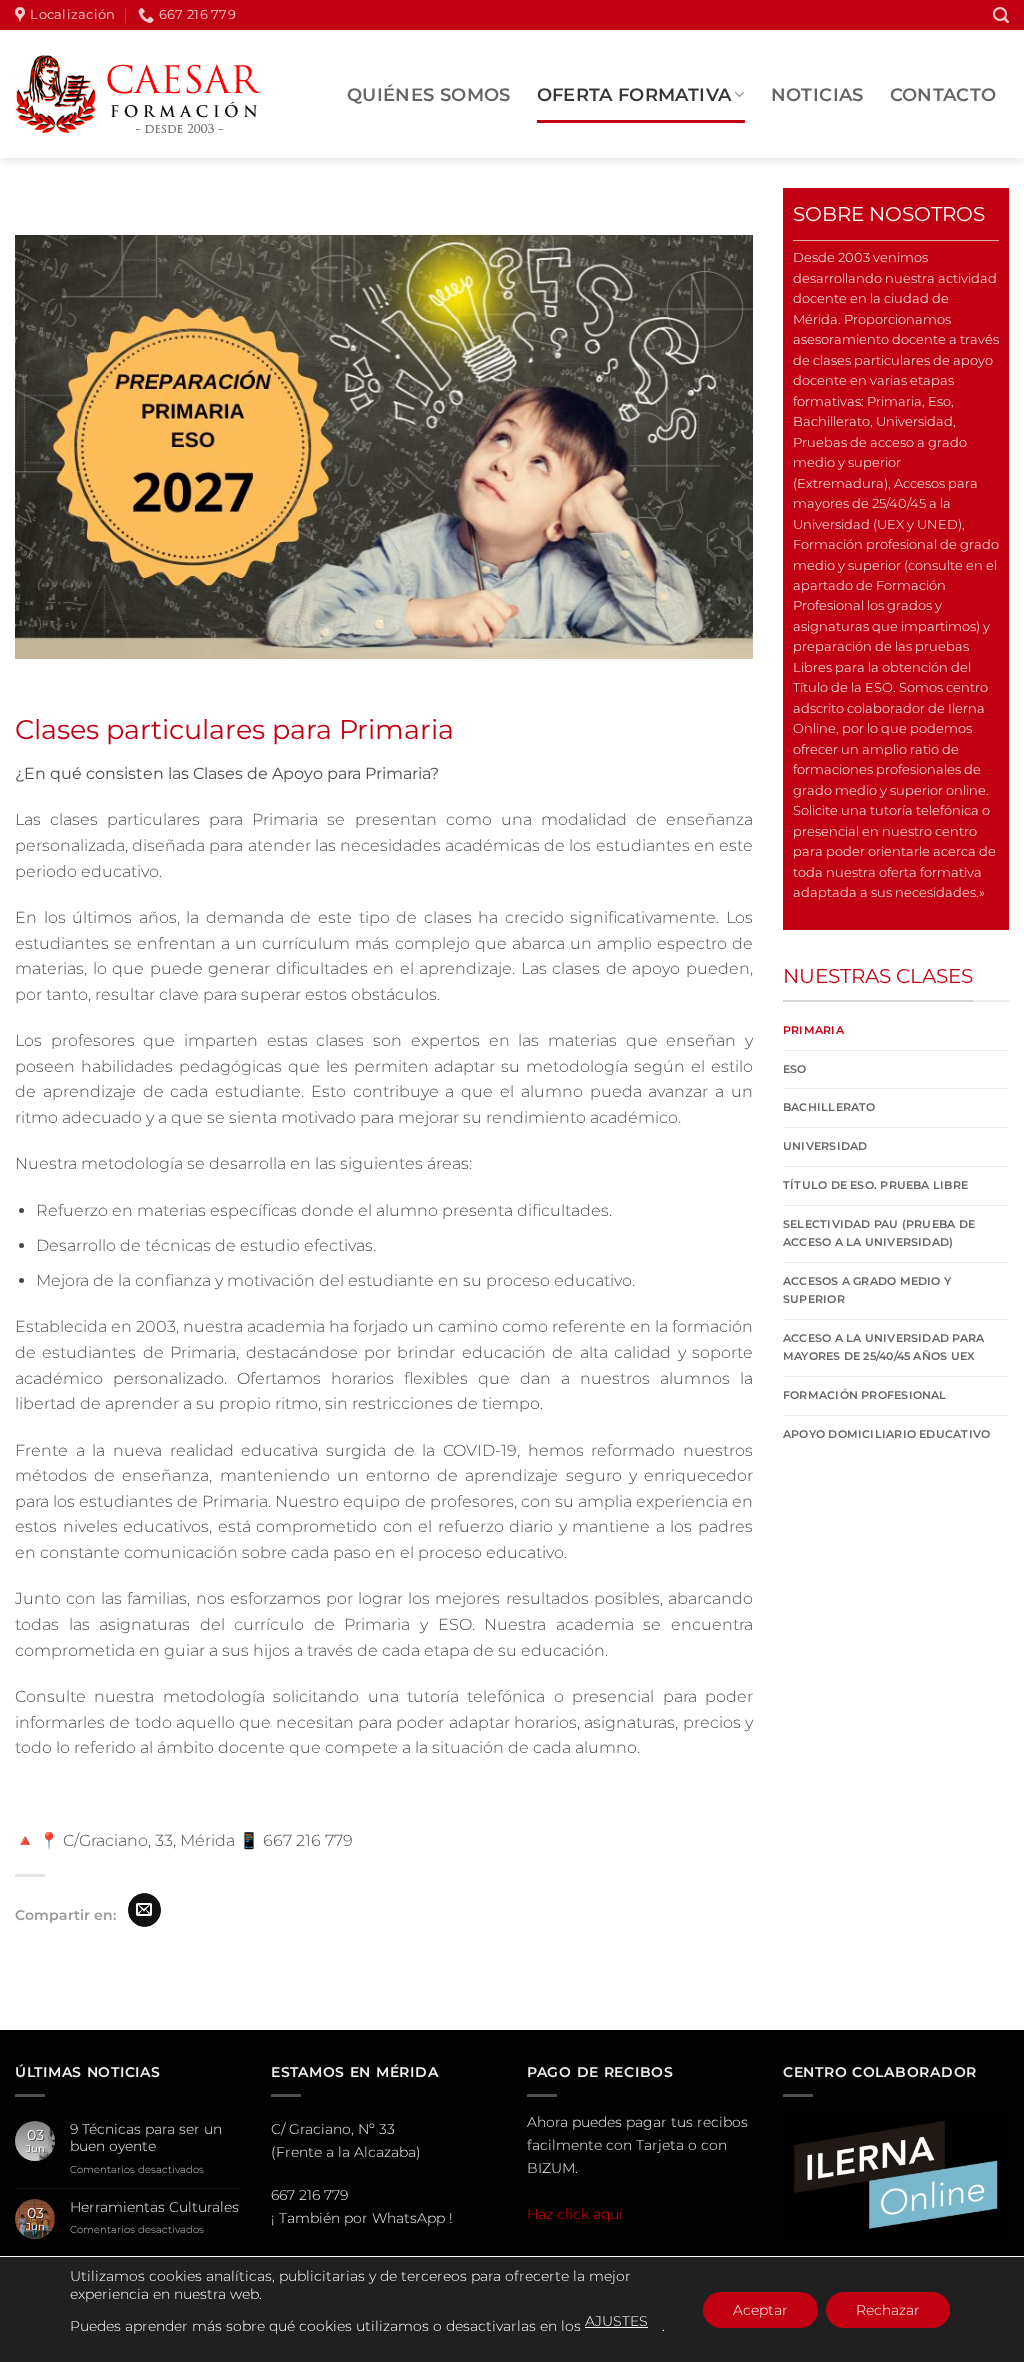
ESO (795, 1069)
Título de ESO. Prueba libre (875, 1185)
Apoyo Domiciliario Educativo (886, 1434)
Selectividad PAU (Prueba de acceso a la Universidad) (879, 1233)
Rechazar (888, 2310)
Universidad (825, 1146)
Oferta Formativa (634, 94)
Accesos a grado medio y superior (867, 1290)
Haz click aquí (575, 2214)
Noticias (817, 94)
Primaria (813, 1030)
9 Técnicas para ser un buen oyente (146, 2138)
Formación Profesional (865, 1395)
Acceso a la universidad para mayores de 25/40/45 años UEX (883, 1347)
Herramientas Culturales (154, 2207)
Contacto (943, 94)
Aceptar (760, 2310)
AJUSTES (616, 2321)
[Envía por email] (144, 1910)
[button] (1001, 15)
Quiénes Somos (429, 94)
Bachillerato (829, 1107)
